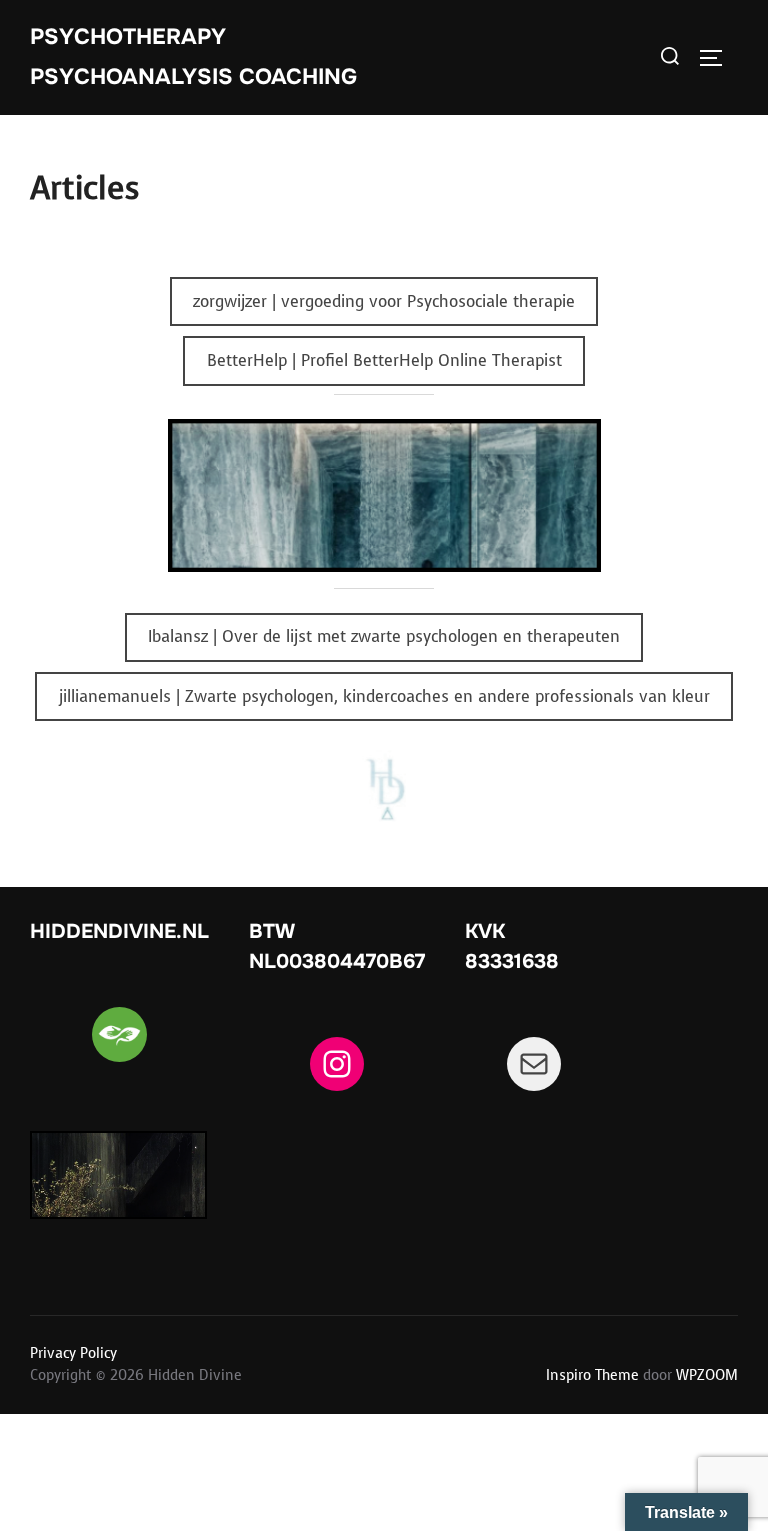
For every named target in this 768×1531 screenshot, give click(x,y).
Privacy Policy (73, 1353)
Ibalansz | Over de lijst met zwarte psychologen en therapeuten (384, 636)
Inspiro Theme (592, 1375)
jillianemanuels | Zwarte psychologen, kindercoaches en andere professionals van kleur (384, 696)
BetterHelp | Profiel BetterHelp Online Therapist (384, 360)
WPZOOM (707, 1375)
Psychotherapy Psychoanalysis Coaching (193, 57)
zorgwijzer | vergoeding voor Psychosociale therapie (384, 301)
